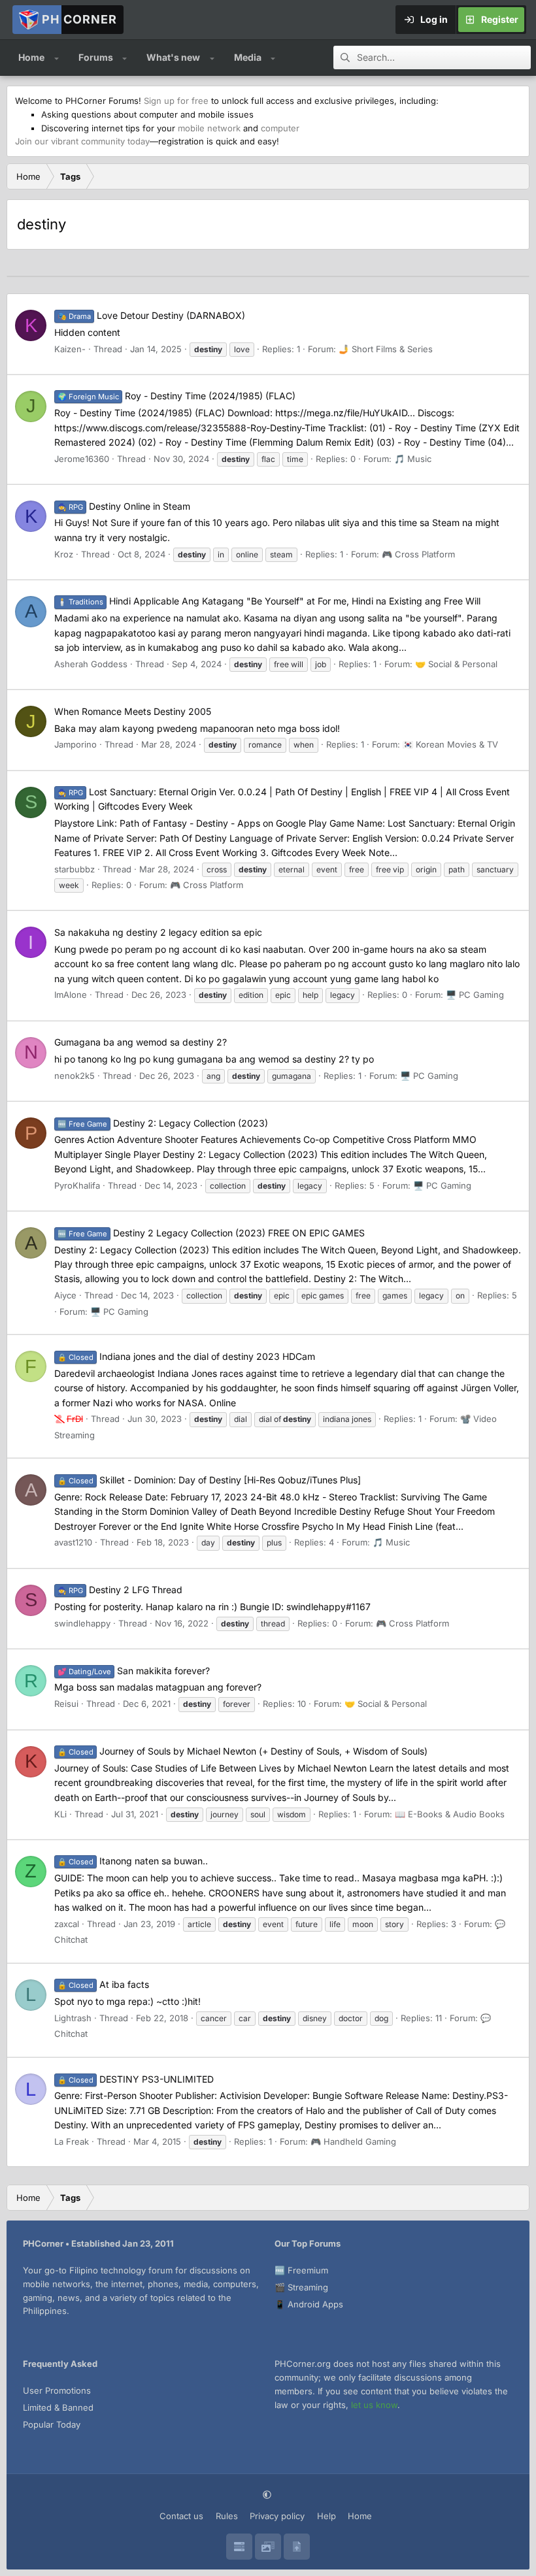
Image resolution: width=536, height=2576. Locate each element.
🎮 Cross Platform (418, 554)
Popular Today (52, 2424)
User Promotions (57, 2390)
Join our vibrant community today (82, 141)
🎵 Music (413, 459)
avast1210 (73, 1542)
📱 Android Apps (309, 2304)
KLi (60, 1814)
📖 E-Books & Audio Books (450, 1814)
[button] (57, 58)
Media (248, 57)
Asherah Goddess (91, 664)
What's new (173, 57)
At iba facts (103, 1984)
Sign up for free (176, 101)
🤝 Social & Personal (456, 664)
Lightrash (73, 2018)
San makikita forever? (134, 1671)
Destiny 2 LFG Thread (120, 1590)
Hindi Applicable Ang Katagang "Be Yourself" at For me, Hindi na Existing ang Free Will (269, 601)
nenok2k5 (75, 1076)
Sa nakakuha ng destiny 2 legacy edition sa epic (158, 932)
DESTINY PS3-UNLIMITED (136, 2079)
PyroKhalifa (77, 1185)
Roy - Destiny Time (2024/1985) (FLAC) (176, 396)
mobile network (209, 128)
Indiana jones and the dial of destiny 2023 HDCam (186, 1356)
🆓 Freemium (301, 2270)
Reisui (66, 1704)
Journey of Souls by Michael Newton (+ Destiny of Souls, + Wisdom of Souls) (243, 1751)
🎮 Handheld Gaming (353, 2141)
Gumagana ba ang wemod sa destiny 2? (141, 1042)
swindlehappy (82, 1623)
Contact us (181, 2516)
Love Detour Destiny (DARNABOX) (151, 315)
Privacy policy (277, 2516)
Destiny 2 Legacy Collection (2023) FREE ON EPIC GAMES (211, 1233)
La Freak (72, 2141)
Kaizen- (70, 349)
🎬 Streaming (301, 2287)
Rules (227, 2516)
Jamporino (75, 744)
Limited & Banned (58, 2407)
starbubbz (75, 869)
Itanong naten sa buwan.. (133, 1861)
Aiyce (65, 1295)
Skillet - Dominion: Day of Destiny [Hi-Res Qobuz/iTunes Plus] (209, 1480)
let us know (374, 2405)
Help (327, 2516)
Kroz (64, 554)
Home (31, 57)
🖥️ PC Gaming (475, 995)
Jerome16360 (82, 459)
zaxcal (67, 1924)
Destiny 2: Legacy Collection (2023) (163, 1123)
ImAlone (71, 995)
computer (280, 128)
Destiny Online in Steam (124, 506)
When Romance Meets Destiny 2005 (133, 711)
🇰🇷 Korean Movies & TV (450, 744)
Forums (96, 57)
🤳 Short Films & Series (386, 349)
